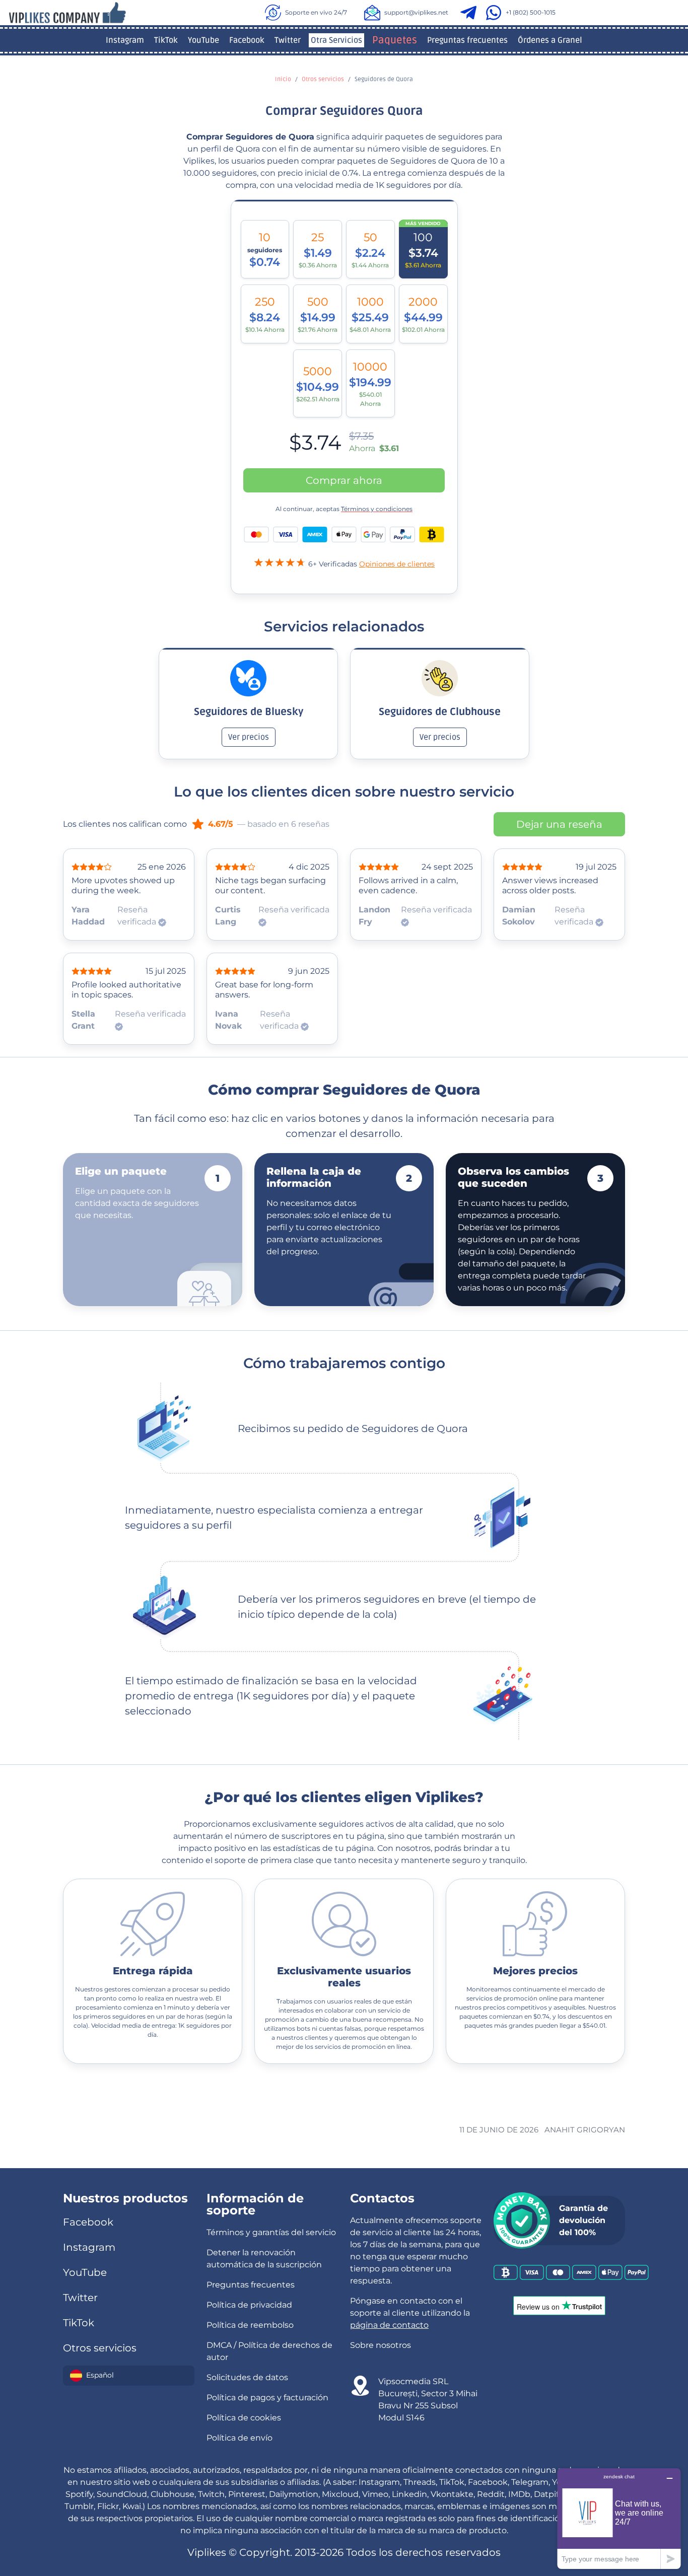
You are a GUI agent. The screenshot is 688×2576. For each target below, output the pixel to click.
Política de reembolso (250, 2325)
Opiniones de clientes (397, 564)
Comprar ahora (344, 480)
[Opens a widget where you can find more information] (619, 2518)
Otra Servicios (336, 40)
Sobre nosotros (381, 2345)
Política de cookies (244, 2418)
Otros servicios (323, 79)
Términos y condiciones (377, 509)
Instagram (125, 40)
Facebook (247, 40)
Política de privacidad (249, 2305)
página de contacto (389, 2325)
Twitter (288, 40)
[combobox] (129, 2376)
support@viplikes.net (416, 12)
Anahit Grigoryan (585, 2130)
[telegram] (470, 13)
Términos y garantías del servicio (271, 2232)
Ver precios (249, 737)
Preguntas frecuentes (467, 40)
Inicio (283, 79)
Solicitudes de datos (247, 2377)
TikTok (166, 40)
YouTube (203, 40)
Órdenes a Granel (550, 40)
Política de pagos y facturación (267, 2398)
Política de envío (239, 2438)
